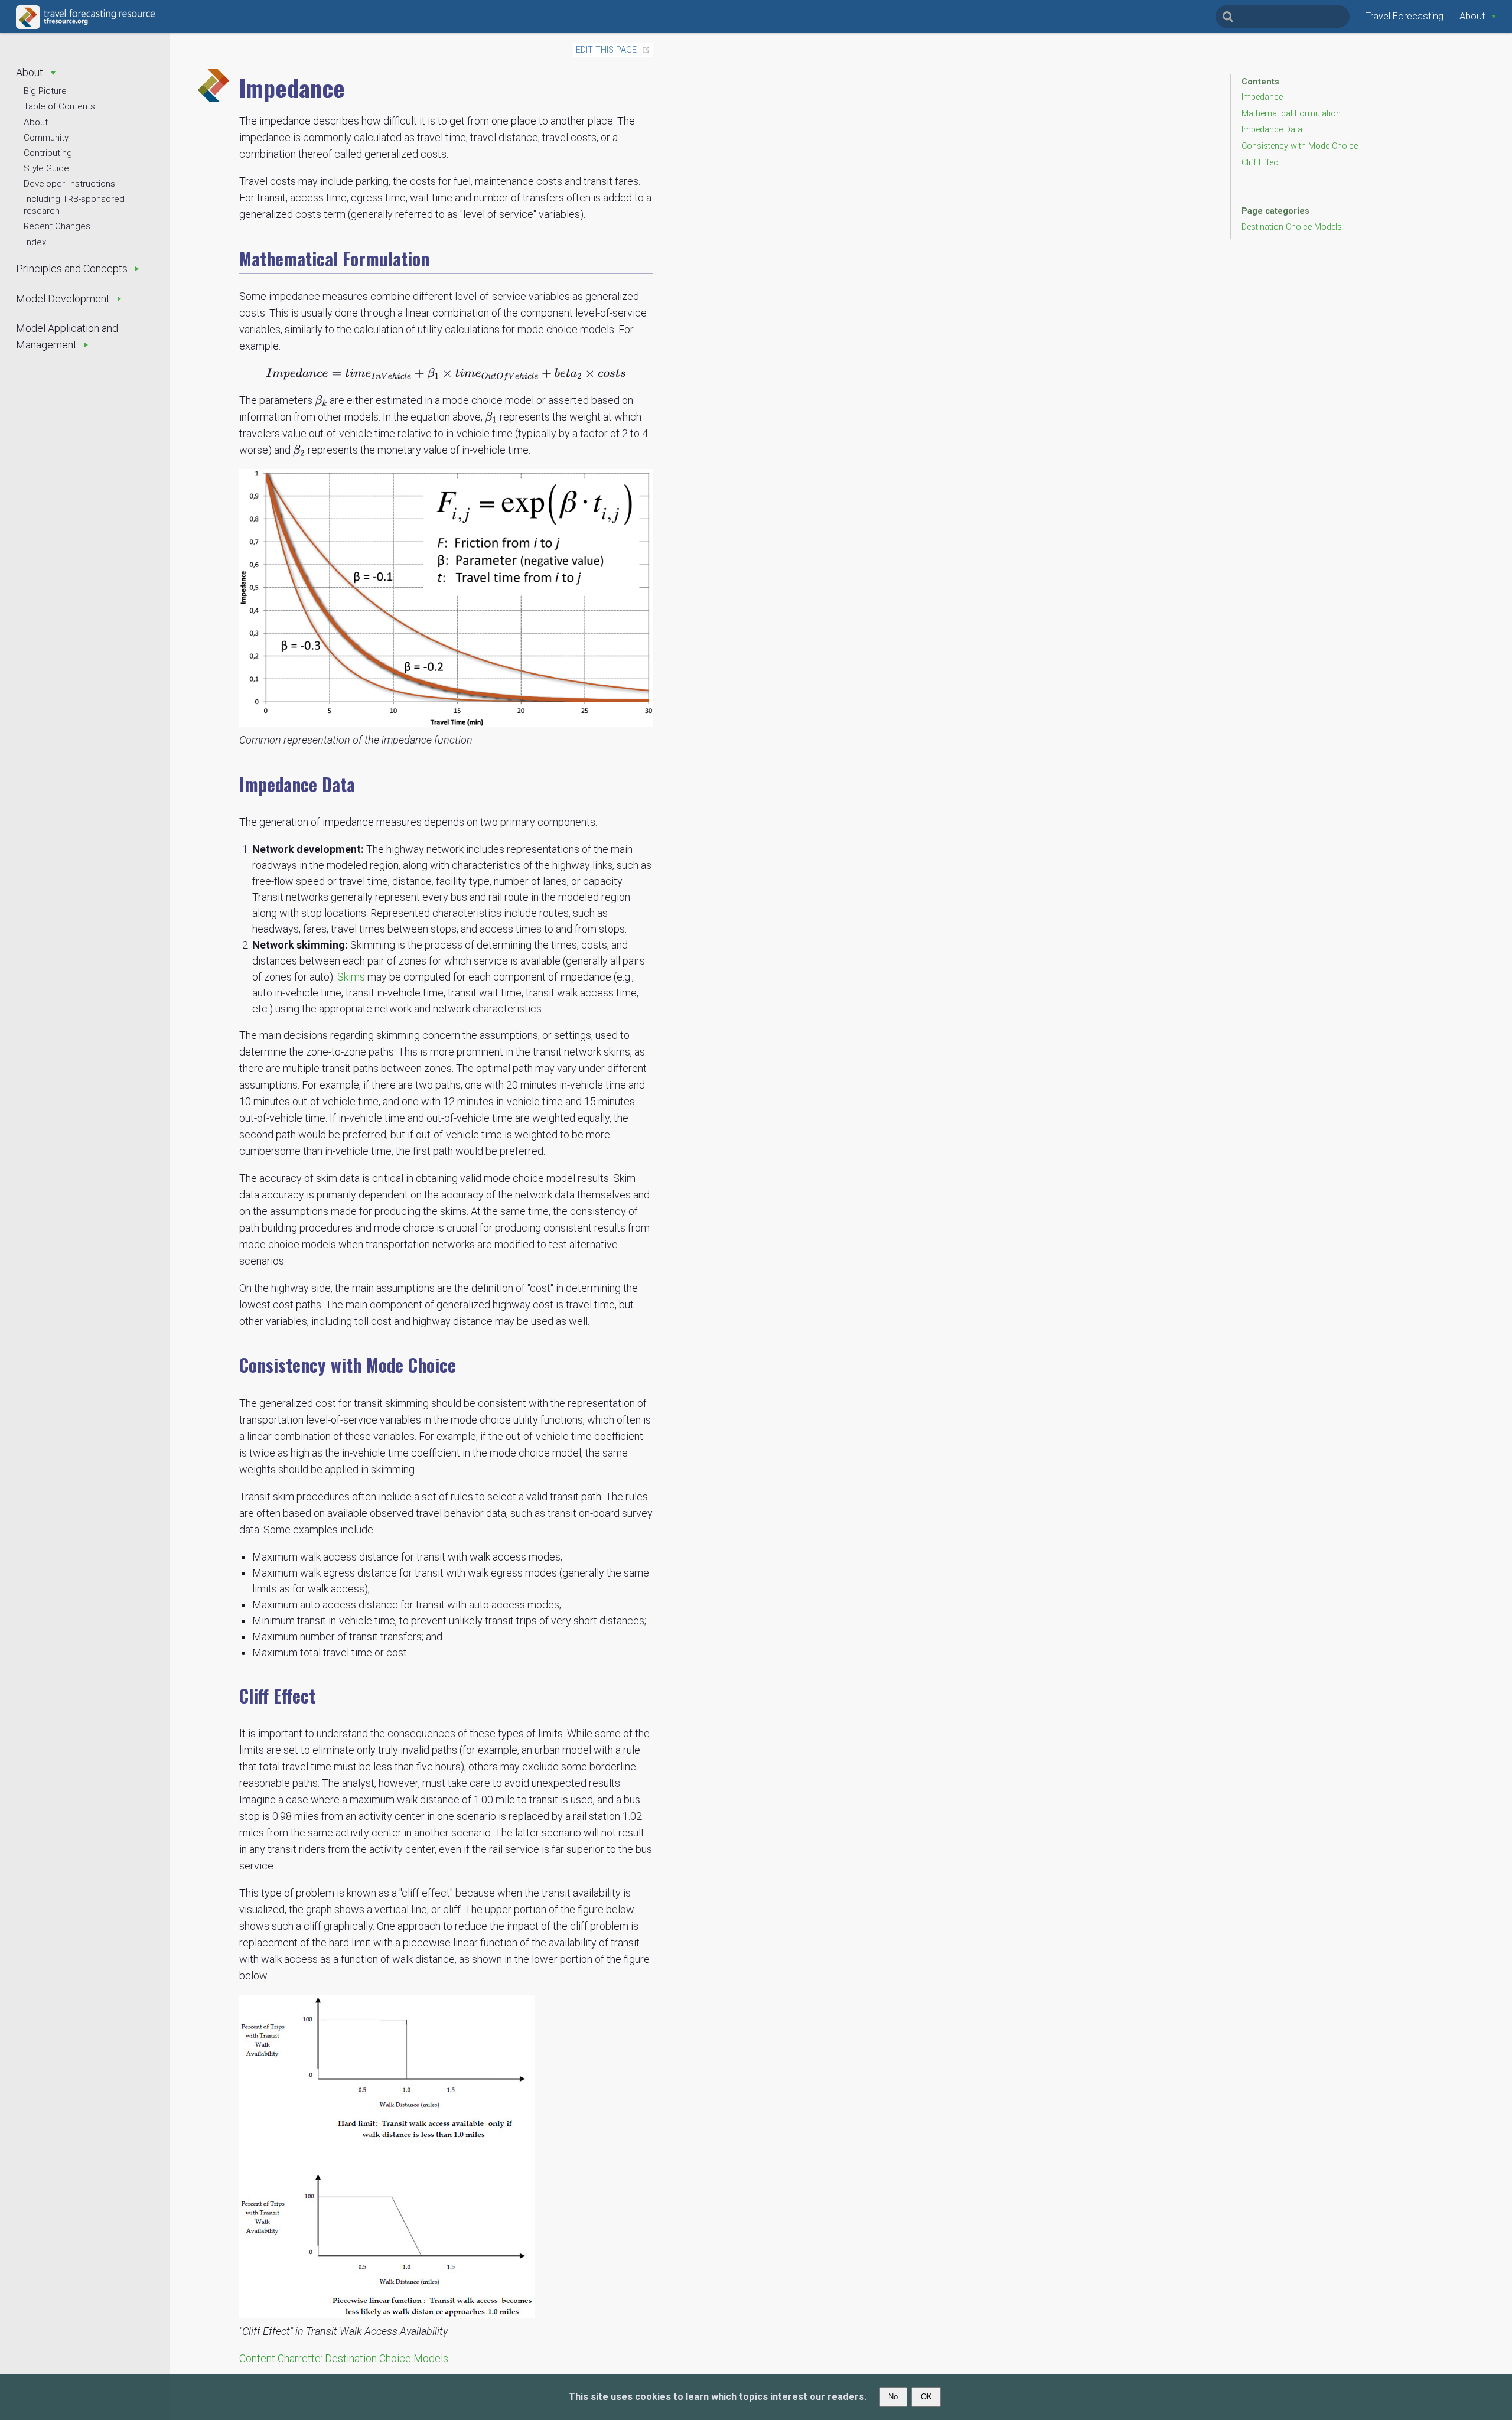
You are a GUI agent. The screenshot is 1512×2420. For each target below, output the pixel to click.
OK (926, 2397)
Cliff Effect (1261, 163)
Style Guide (46, 168)
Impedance (1262, 97)
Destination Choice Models (1292, 227)
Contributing (48, 153)
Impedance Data (1272, 130)
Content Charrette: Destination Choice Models (344, 2358)
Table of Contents (59, 106)
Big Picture (45, 91)
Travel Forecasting (1405, 16)
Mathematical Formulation (1291, 114)
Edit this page (606, 50)
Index (35, 242)
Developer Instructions (69, 184)
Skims (351, 977)
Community (46, 138)
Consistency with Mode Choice (1300, 146)
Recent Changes (57, 226)
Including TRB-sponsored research (74, 205)
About (36, 122)
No (893, 2397)
